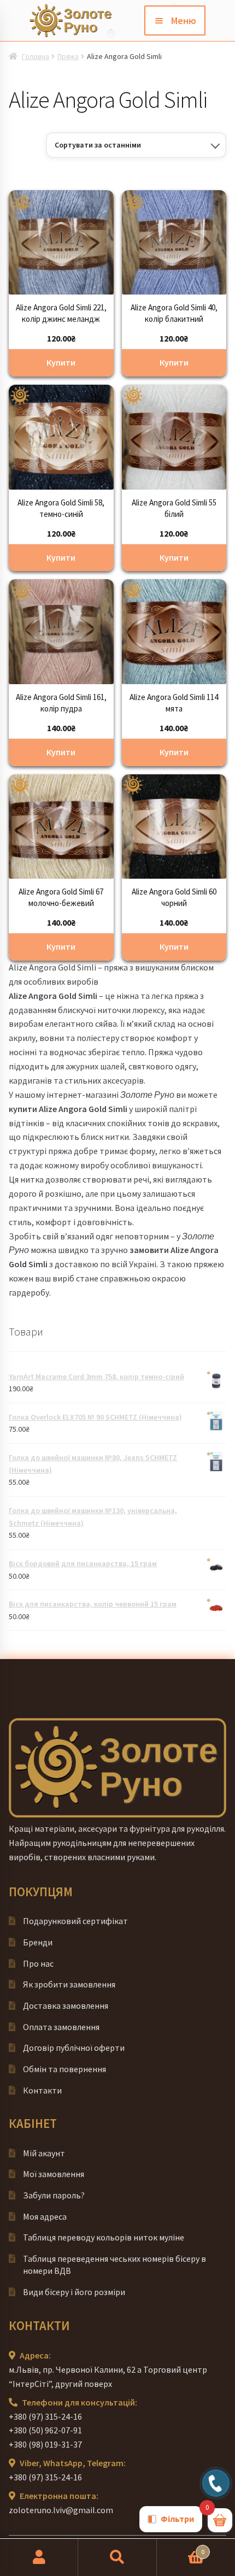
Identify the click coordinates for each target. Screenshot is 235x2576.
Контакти (42, 2090)
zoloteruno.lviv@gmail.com (61, 2510)
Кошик (181, 2548)
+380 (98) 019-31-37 (45, 2444)
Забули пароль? (54, 2195)
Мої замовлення (54, 2174)
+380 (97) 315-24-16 (45, 2416)
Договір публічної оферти (74, 2048)
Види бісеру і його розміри (74, 2292)
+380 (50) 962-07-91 (45, 2430)
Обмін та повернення (64, 2069)
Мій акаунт (44, 2153)
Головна (36, 56)
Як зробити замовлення (69, 1984)
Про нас (38, 1963)
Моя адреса (45, 2216)
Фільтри (177, 2519)
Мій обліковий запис (39, 2557)
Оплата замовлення (61, 2027)
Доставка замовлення (66, 2005)
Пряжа (68, 56)
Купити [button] (61, 362)
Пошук (117, 2557)
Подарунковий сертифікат (75, 1921)
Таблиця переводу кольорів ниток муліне (104, 2237)
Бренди (38, 1942)
